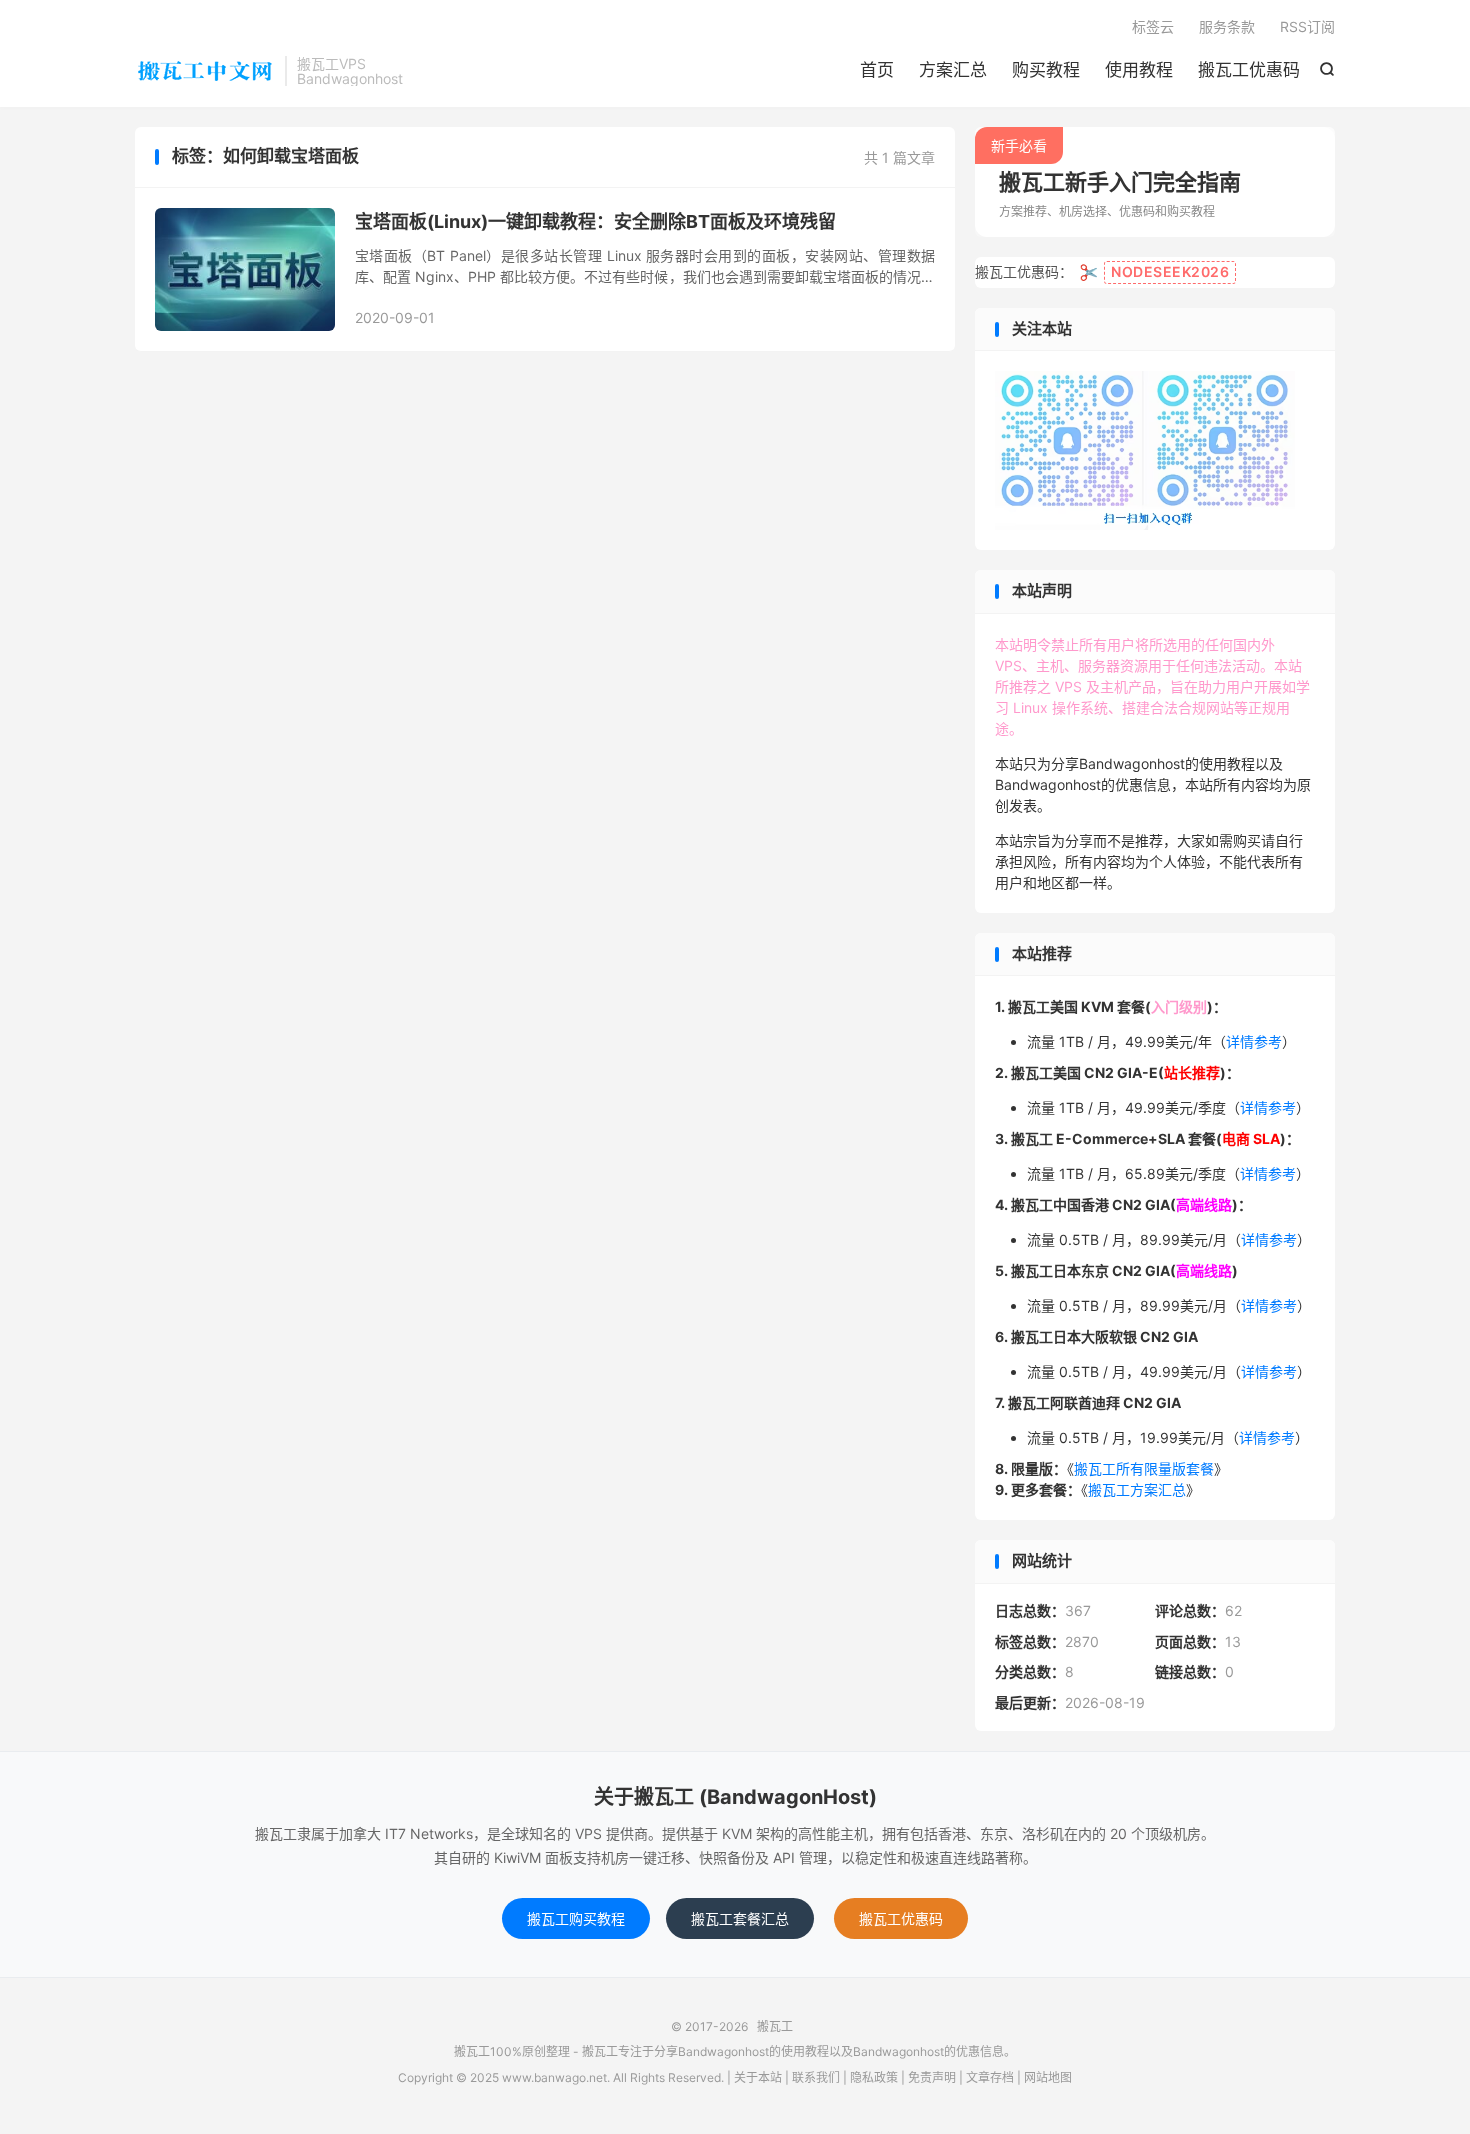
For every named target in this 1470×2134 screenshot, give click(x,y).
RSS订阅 (1307, 26)
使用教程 (1139, 70)
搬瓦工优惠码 (1249, 70)
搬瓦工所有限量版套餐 (1144, 1468)
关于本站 (758, 2077)
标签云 (1153, 26)
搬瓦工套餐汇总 (740, 1918)
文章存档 (990, 2077)
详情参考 (1254, 1041)
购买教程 (1046, 70)
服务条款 (1227, 26)
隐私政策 (874, 2077)
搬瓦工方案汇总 (1137, 1489)
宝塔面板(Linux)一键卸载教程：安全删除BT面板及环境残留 (595, 221)
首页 (877, 70)
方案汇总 (953, 70)
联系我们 (816, 2077)
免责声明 (932, 2077)
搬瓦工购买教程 (576, 1918)
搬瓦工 (205, 71)
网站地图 (1048, 2077)
